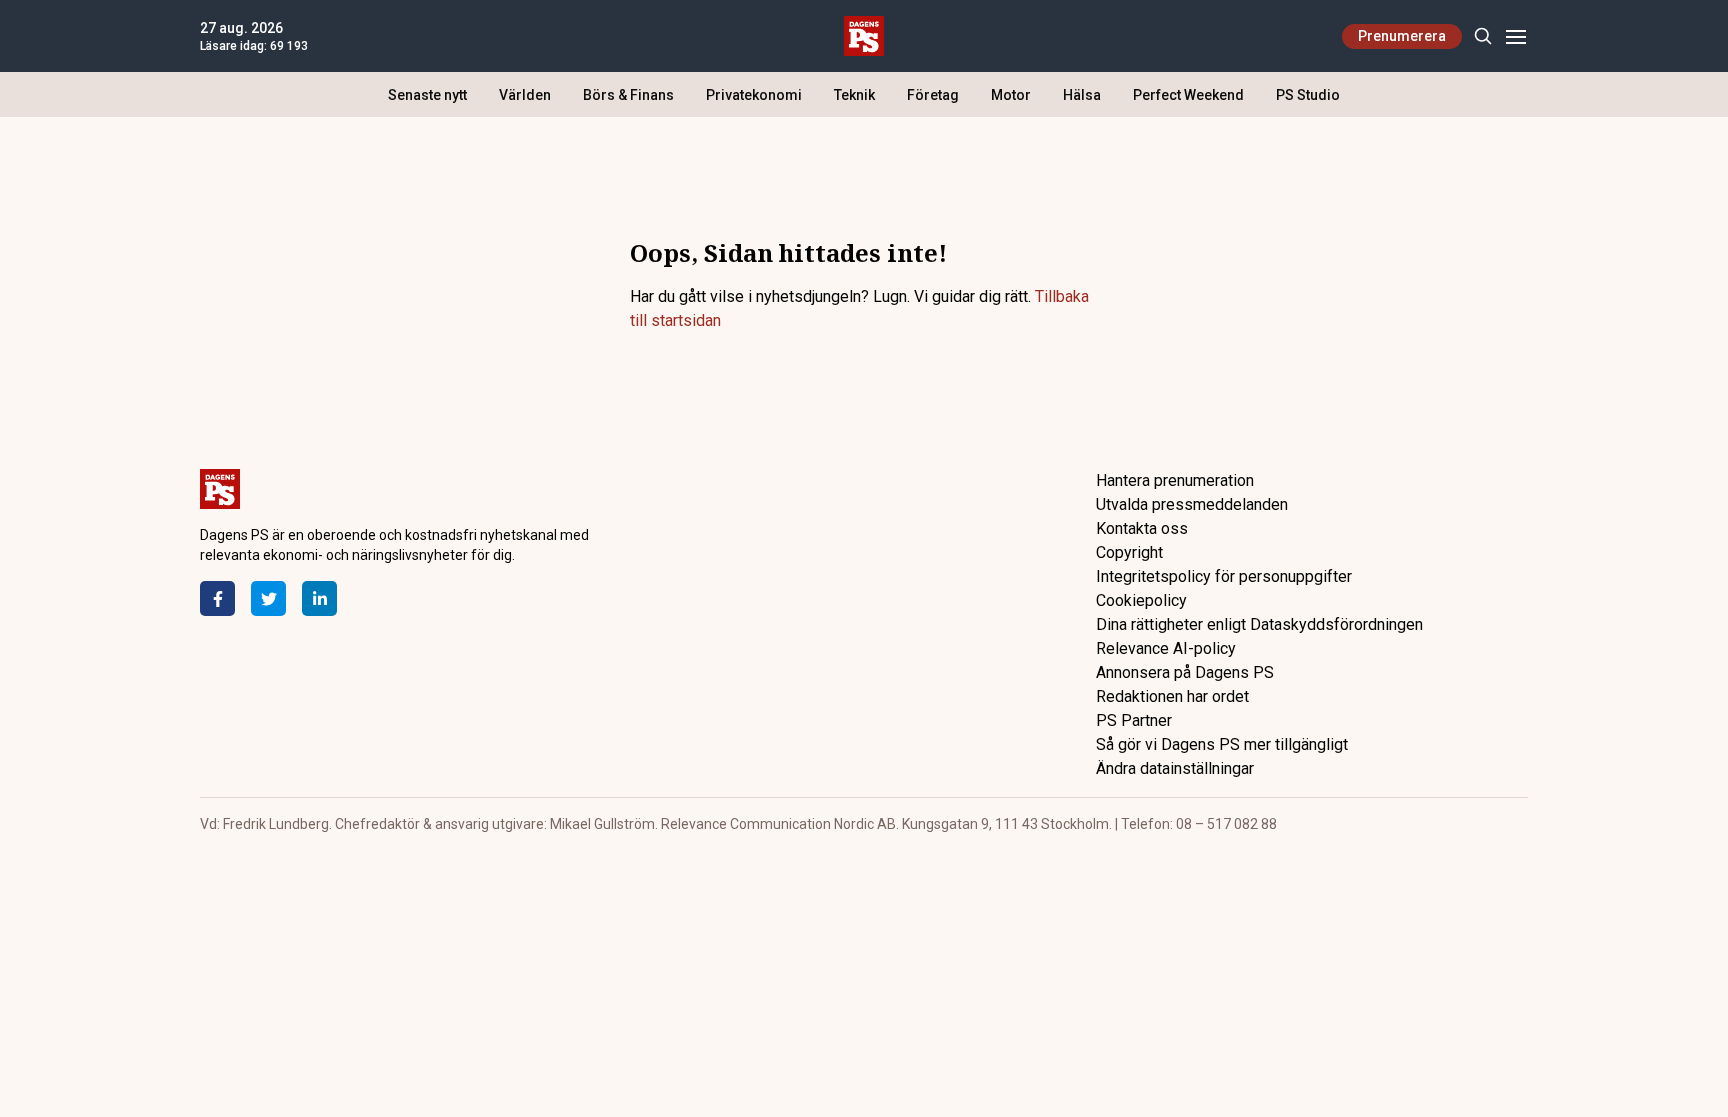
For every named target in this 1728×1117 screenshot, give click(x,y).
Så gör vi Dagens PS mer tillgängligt (1222, 744)
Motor (1011, 95)
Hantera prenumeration (1175, 480)
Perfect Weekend (1188, 95)
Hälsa (1082, 95)
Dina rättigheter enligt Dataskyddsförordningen (1259, 624)
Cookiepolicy (1141, 600)
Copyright (1129, 552)
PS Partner (1134, 720)
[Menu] (1515, 36)
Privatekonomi (754, 95)
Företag (933, 95)
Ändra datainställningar (1175, 768)
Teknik (854, 95)
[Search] (1482, 36)
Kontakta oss (1142, 528)
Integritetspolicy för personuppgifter (1224, 576)
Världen (525, 95)
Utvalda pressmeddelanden (1192, 504)
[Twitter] (268, 598)
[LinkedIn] (319, 598)
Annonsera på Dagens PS (1185, 672)
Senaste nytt (427, 95)
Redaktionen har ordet (1172, 696)
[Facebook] (217, 598)
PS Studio (1308, 95)
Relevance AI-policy (1166, 648)
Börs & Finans (628, 95)
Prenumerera (1402, 36)
